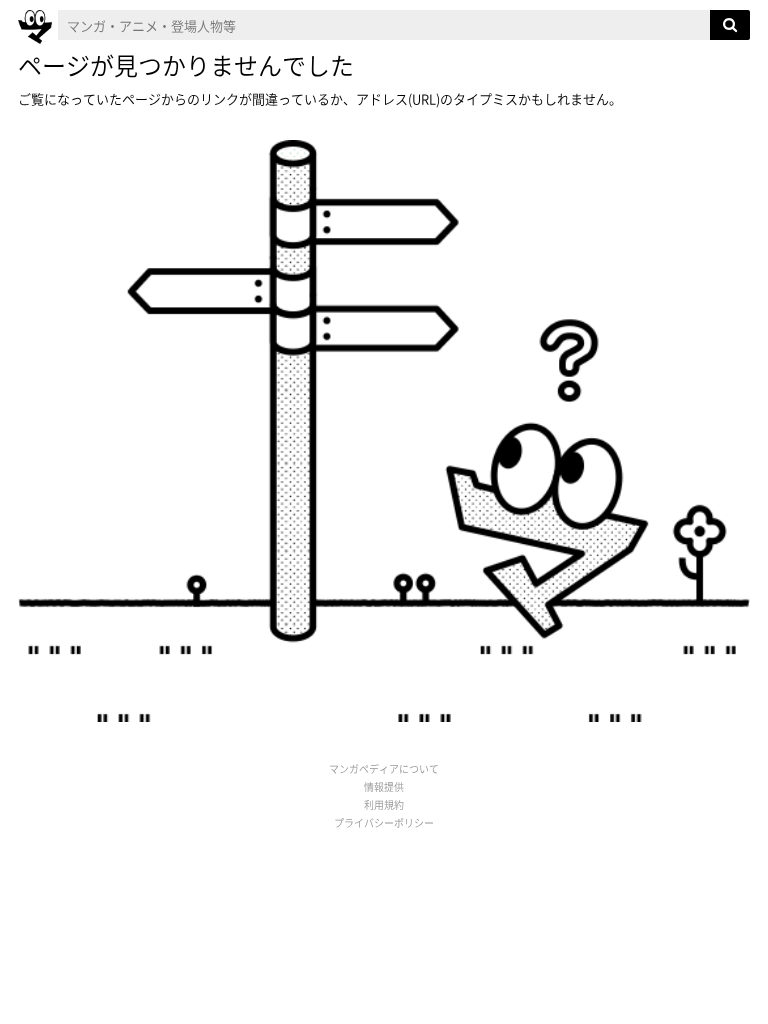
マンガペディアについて (384, 768)
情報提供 (384, 786)
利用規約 (384, 804)
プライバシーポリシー (384, 822)
